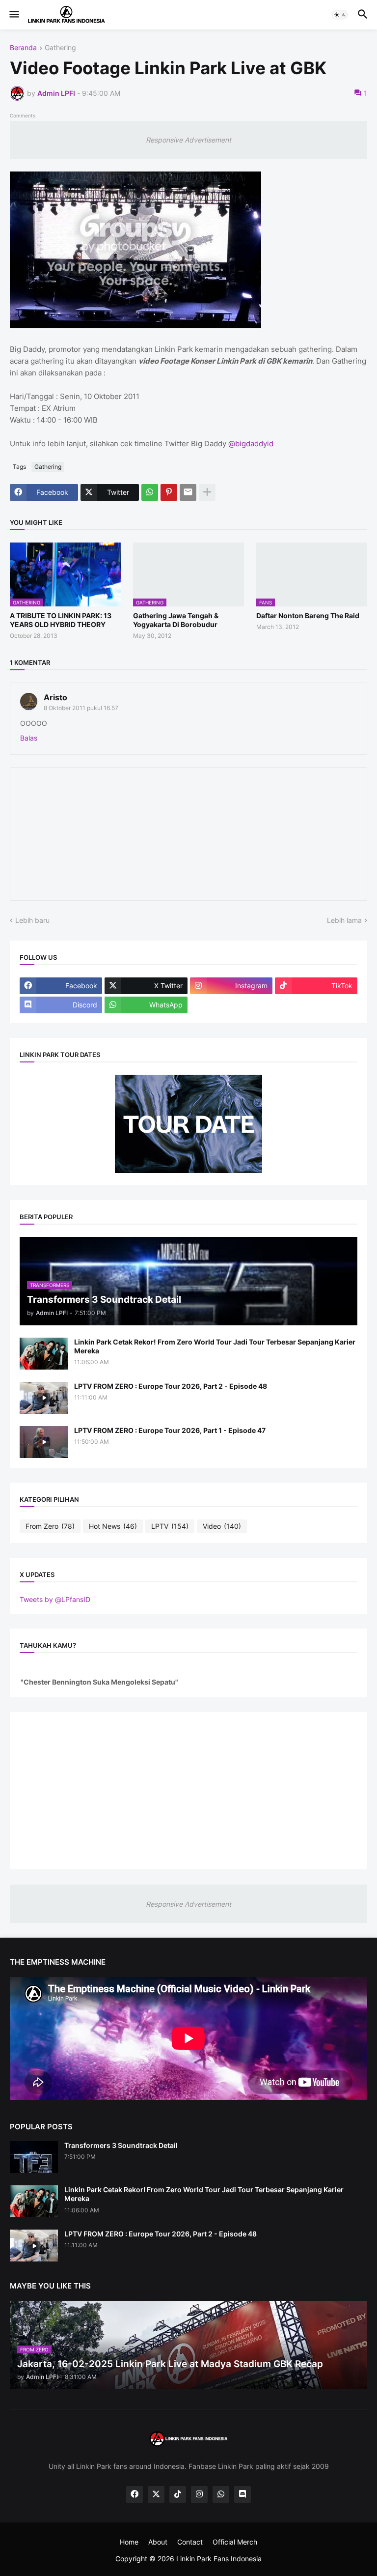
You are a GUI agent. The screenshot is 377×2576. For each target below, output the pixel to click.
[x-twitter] (156, 2494)
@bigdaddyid (251, 444)
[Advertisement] (188, 1791)
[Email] (188, 492)
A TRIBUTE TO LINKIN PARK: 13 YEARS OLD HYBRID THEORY (61, 620)
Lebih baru (32, 920)
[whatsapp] (221, 2494)
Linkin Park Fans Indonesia (219, 2559)
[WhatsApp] (150, 492)
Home (129, 2542)
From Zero (50, 1526)
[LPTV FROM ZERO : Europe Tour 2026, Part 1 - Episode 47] (44, 1442)
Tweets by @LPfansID (55, 1599)
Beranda (23, 48)
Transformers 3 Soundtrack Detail (121, 2145)
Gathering (60, 48)
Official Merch (235, 2542)
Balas (29, 738)
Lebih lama (344, 920)
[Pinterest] (169, 492)
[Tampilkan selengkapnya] (207, 492)
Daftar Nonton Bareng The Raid (308, 615)
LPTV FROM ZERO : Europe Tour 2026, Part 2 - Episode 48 (171, 1386)
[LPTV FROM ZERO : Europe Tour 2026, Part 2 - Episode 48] (44, 1398)
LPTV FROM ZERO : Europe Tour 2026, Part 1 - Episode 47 (170, 1430)
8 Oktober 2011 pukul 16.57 (81, 708)
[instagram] (199, 2494)
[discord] (242, 2494)
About (158, 2542)
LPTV (170, 1526)
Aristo (55, 697)
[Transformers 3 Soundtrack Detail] (34, 2157)
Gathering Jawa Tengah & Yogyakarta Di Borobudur (176, 620)
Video (222, 1526)
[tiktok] (178, 2494)
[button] (13, 15)
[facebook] (135, 2494)
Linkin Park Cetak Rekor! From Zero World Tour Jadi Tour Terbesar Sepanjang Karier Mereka (215, 1346)
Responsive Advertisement (188, 140)
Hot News (113, 1526)
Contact (190, 2542)
